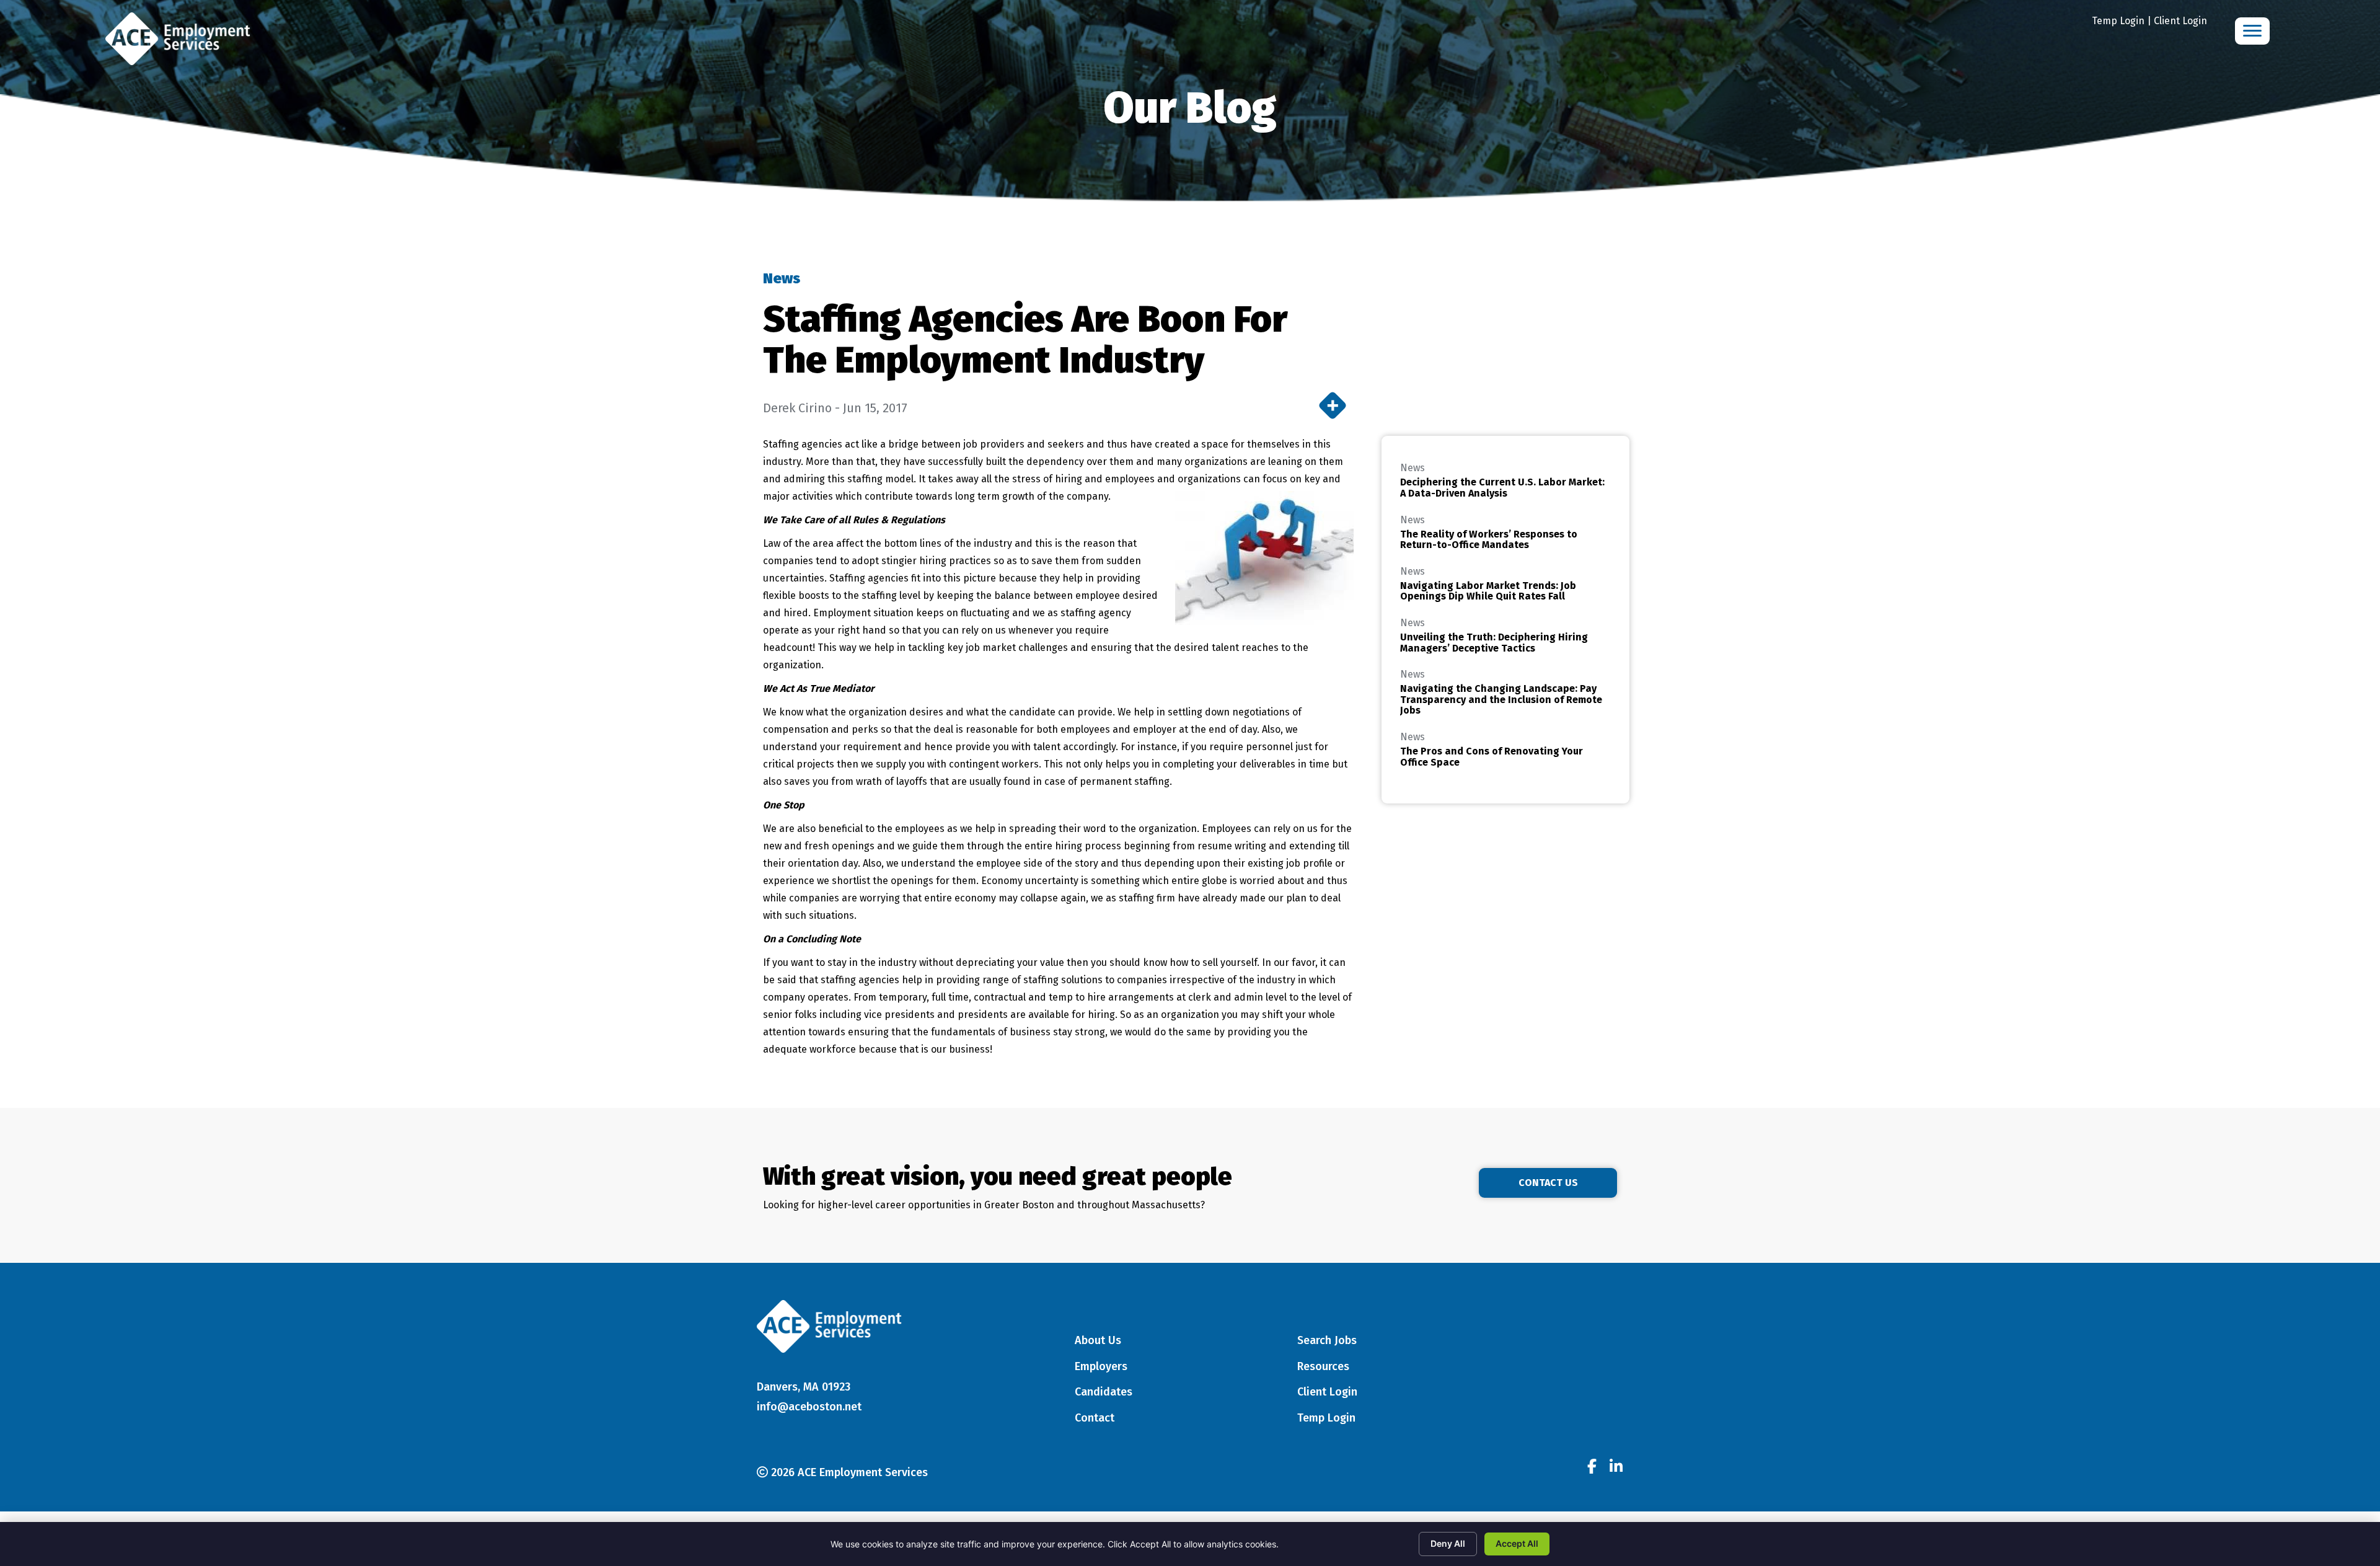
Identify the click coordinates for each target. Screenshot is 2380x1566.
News (782, 278)
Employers (1101, 1366)
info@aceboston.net (809, 1407)
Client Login (2180, 21)
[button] (1548, 1183)
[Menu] (2252, 31)
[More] (1333, 405)
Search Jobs (1327, 1340)
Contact (1095, 1418)
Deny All (1448, 1543)
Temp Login (2118, 21)
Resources (1323, 1366)
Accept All (1517, 1543)
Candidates (1104, 1392)
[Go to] (1592, 1468)
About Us (1098, 1340)
